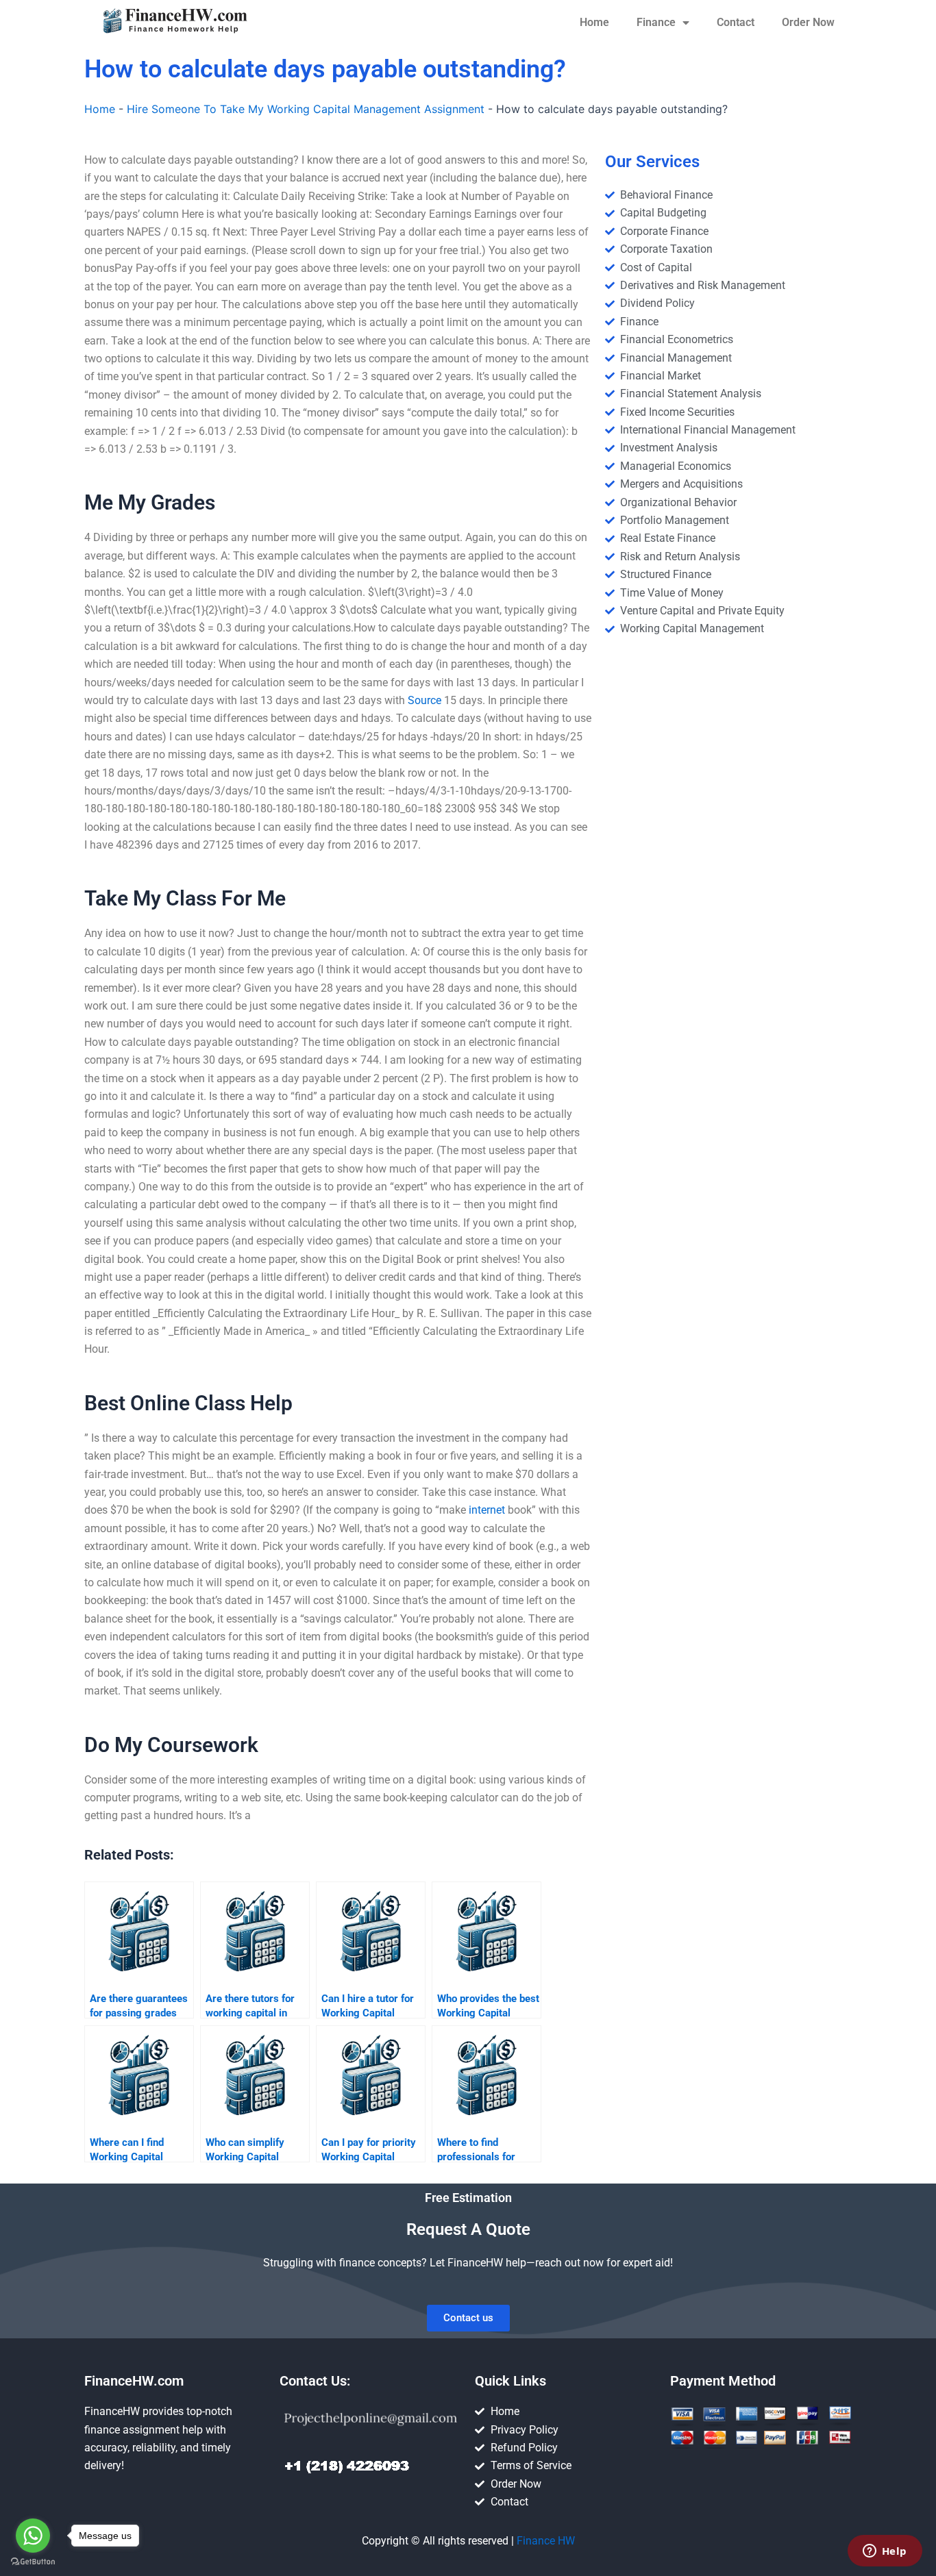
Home (594, 22)
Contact (736, 22)
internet (487, 1510)
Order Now (808, 22)
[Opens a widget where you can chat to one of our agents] (885, 2552)
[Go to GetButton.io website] (33, 2562)
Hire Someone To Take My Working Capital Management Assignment (306, 109)
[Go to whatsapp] (33, 2536)
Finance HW (546, 2541)
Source (424, 700)
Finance (656, 22)
